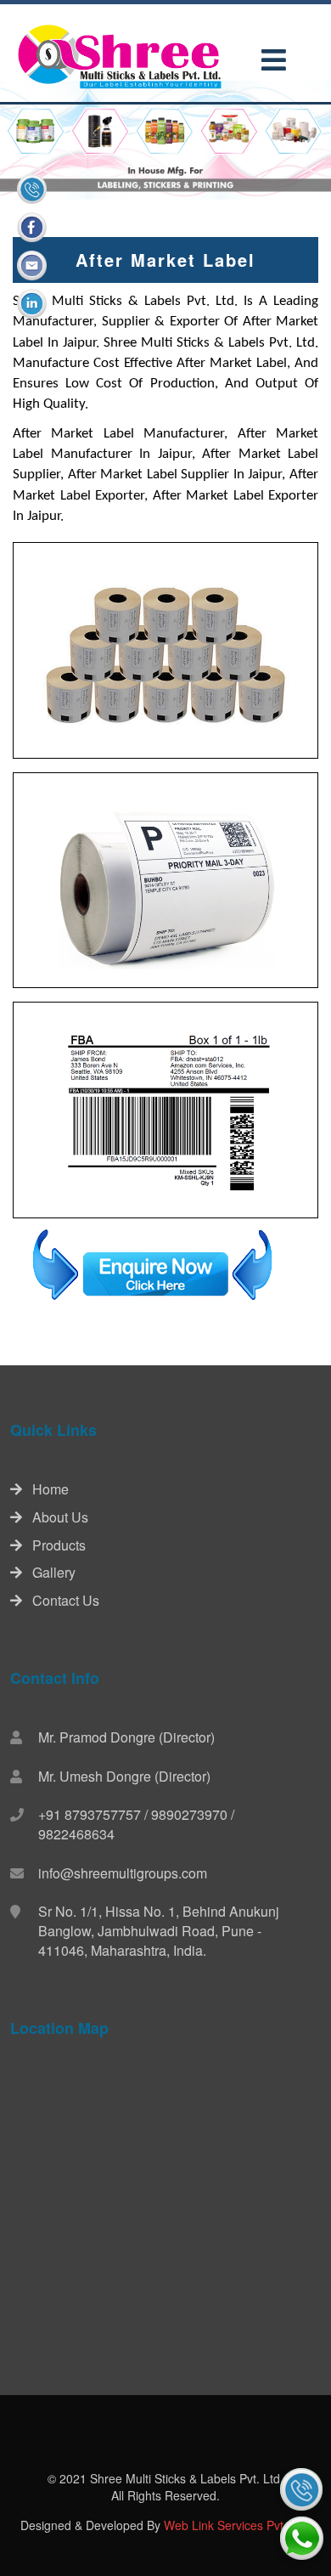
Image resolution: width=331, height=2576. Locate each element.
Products (54, 1545)
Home (45, 1489)
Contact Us (61, 1600)
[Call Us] (301, 2489)
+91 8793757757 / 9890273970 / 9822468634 (136, 1824)
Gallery (49, 1572)
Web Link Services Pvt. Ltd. (237, 2525)
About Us (55, 1517)
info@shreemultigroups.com (123, 1873)
